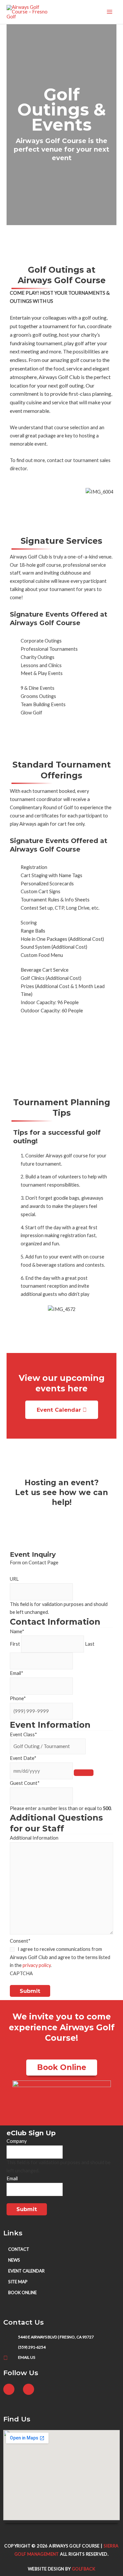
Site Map (18, 2282)
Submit (30, 1991)
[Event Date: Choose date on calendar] (84, 1773)
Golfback (83, 2569)
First (15, 1644)
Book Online (22, 2292)
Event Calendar (26, 2271)
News (14, 2260)
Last (90, 1644)
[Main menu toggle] (110, 12)
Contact (19, 2249)
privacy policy (37, 1965)
